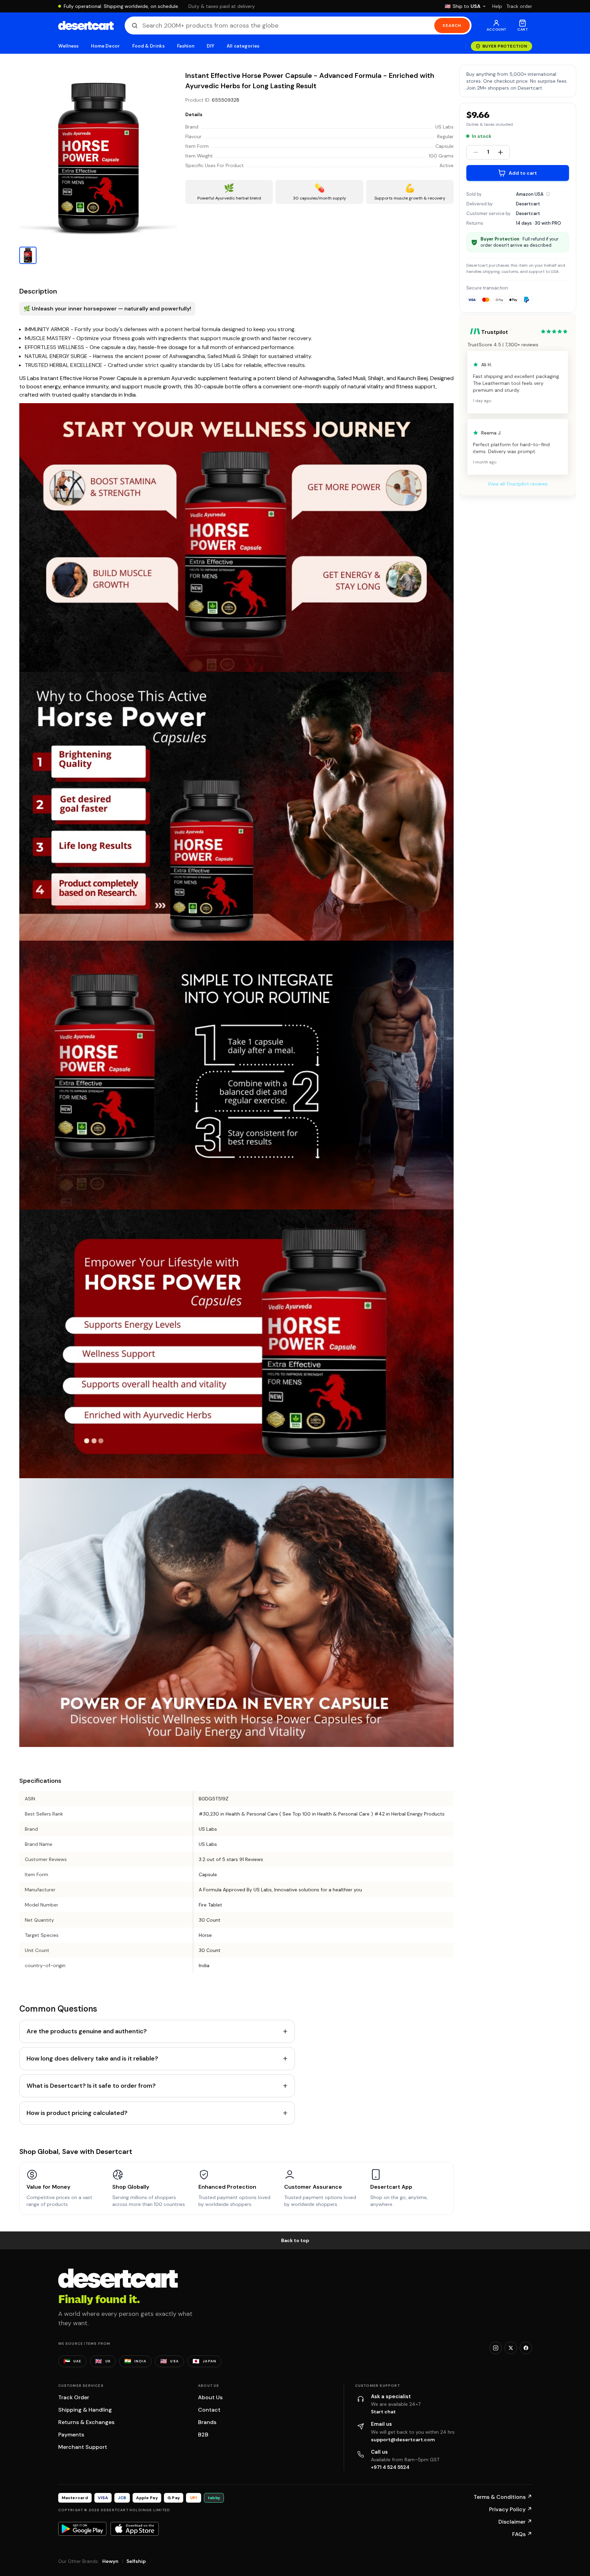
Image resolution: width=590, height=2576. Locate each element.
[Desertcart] (86, 25)
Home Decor (105, 46)
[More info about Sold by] (548, 194)
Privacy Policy (511, 2509)
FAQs (522, 2534)
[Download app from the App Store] (135, 2529)
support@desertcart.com (403, 2440)
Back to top (295, 2240)
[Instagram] (496, 2348)
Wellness (69, 46)
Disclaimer (515, 2522)
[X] (511, 2348)
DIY (210, 46)
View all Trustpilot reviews (518, 484)
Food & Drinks (148, 46)
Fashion (186, 46)
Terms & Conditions (503, 2497)
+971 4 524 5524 (390, 2467)
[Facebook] (526, 2348)
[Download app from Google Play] (82, 2529)
